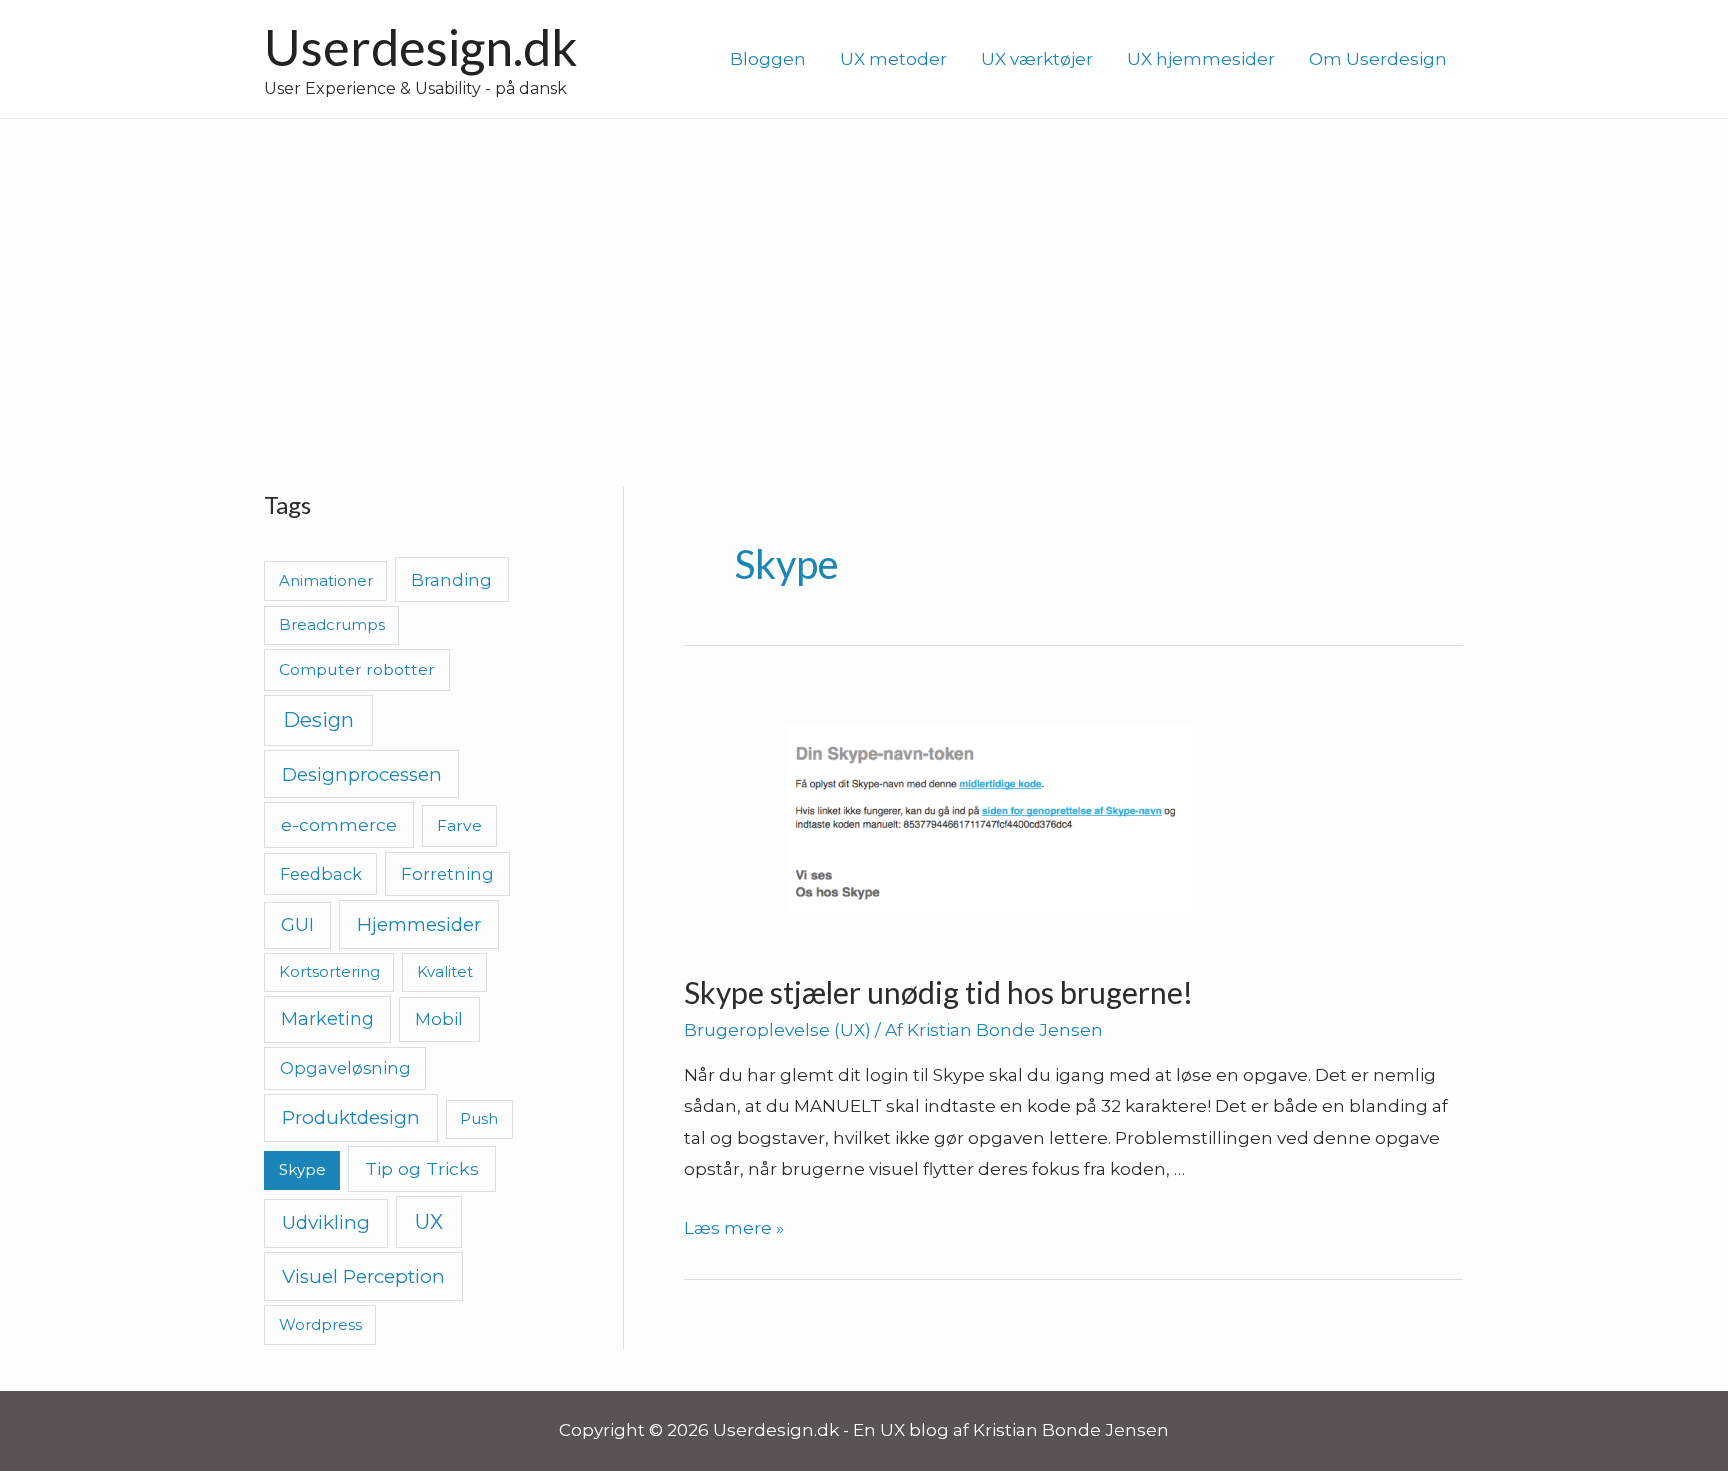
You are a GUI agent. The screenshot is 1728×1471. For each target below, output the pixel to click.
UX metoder (893, 59)
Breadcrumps (332, 624)
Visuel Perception (363, 1276)
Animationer (326, 580)
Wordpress (320, 1324)
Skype (302, 1169)
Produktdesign (351, 1117)
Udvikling (326, 1222)
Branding (451, 579)
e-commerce (339, 824)
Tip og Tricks (422, 1168)
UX (429, 1222)
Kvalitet (445, 971)
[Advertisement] (864, 269)
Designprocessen (362, 774)
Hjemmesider (419, 924)
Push (479, 1118)
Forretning (447, 874)
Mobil (439, 1018)
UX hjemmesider (1201, 59)
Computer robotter (357, 669)
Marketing (327, 1018)
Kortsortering (329, 971)
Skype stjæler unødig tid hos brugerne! (938, 992)
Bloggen (768, 59)
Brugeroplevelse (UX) (777, 1030)
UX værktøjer (1037, 59)
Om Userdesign (1378, 59)
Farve (459, 825)
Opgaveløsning (345, 1068)
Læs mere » (734, 1228)
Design (318, 720)
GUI (297, 925)
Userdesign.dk (421, 47)
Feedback (321, 874)
